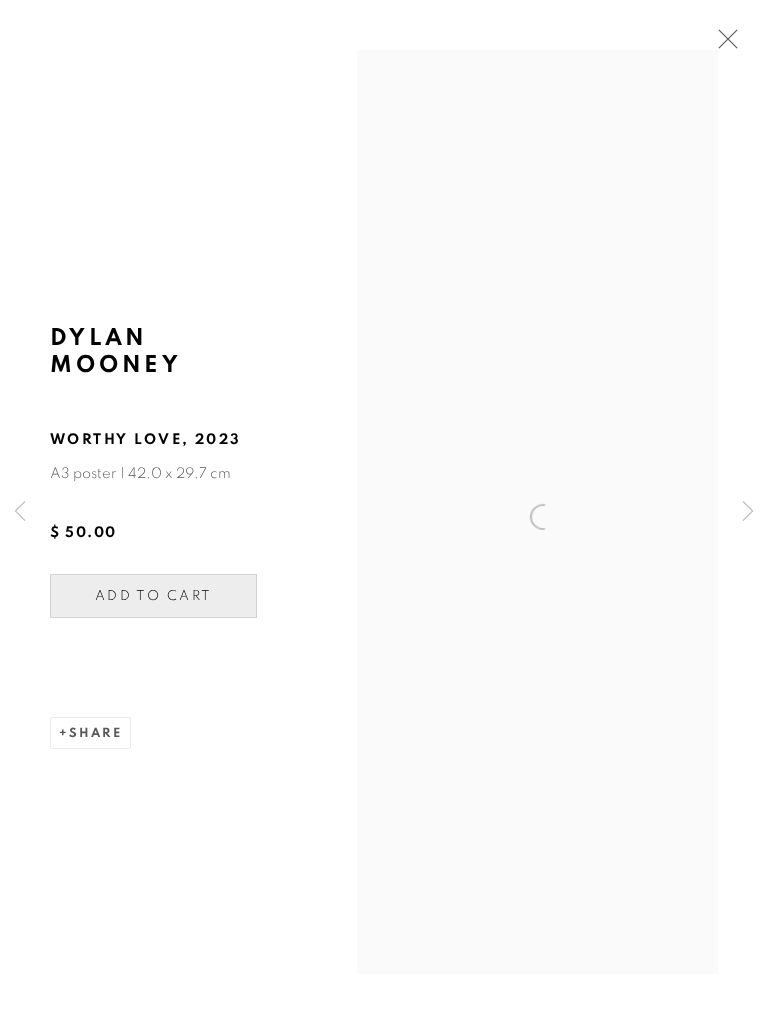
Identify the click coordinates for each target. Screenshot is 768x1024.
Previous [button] (20, 512)
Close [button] (723, 45)
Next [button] (748, 512)
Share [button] (95, 733)
